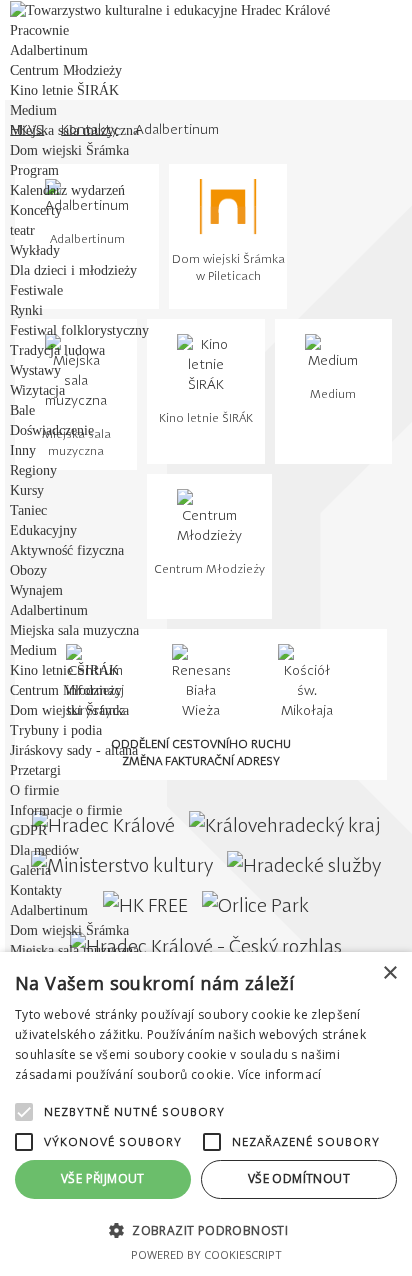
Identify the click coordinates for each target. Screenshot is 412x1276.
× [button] (389, 973)
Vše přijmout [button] (103, 1178)
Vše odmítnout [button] (299, 1178)
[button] (206, 1229)
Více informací (280, 1074)
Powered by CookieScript (206, 1254)
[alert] (206, 1114)
